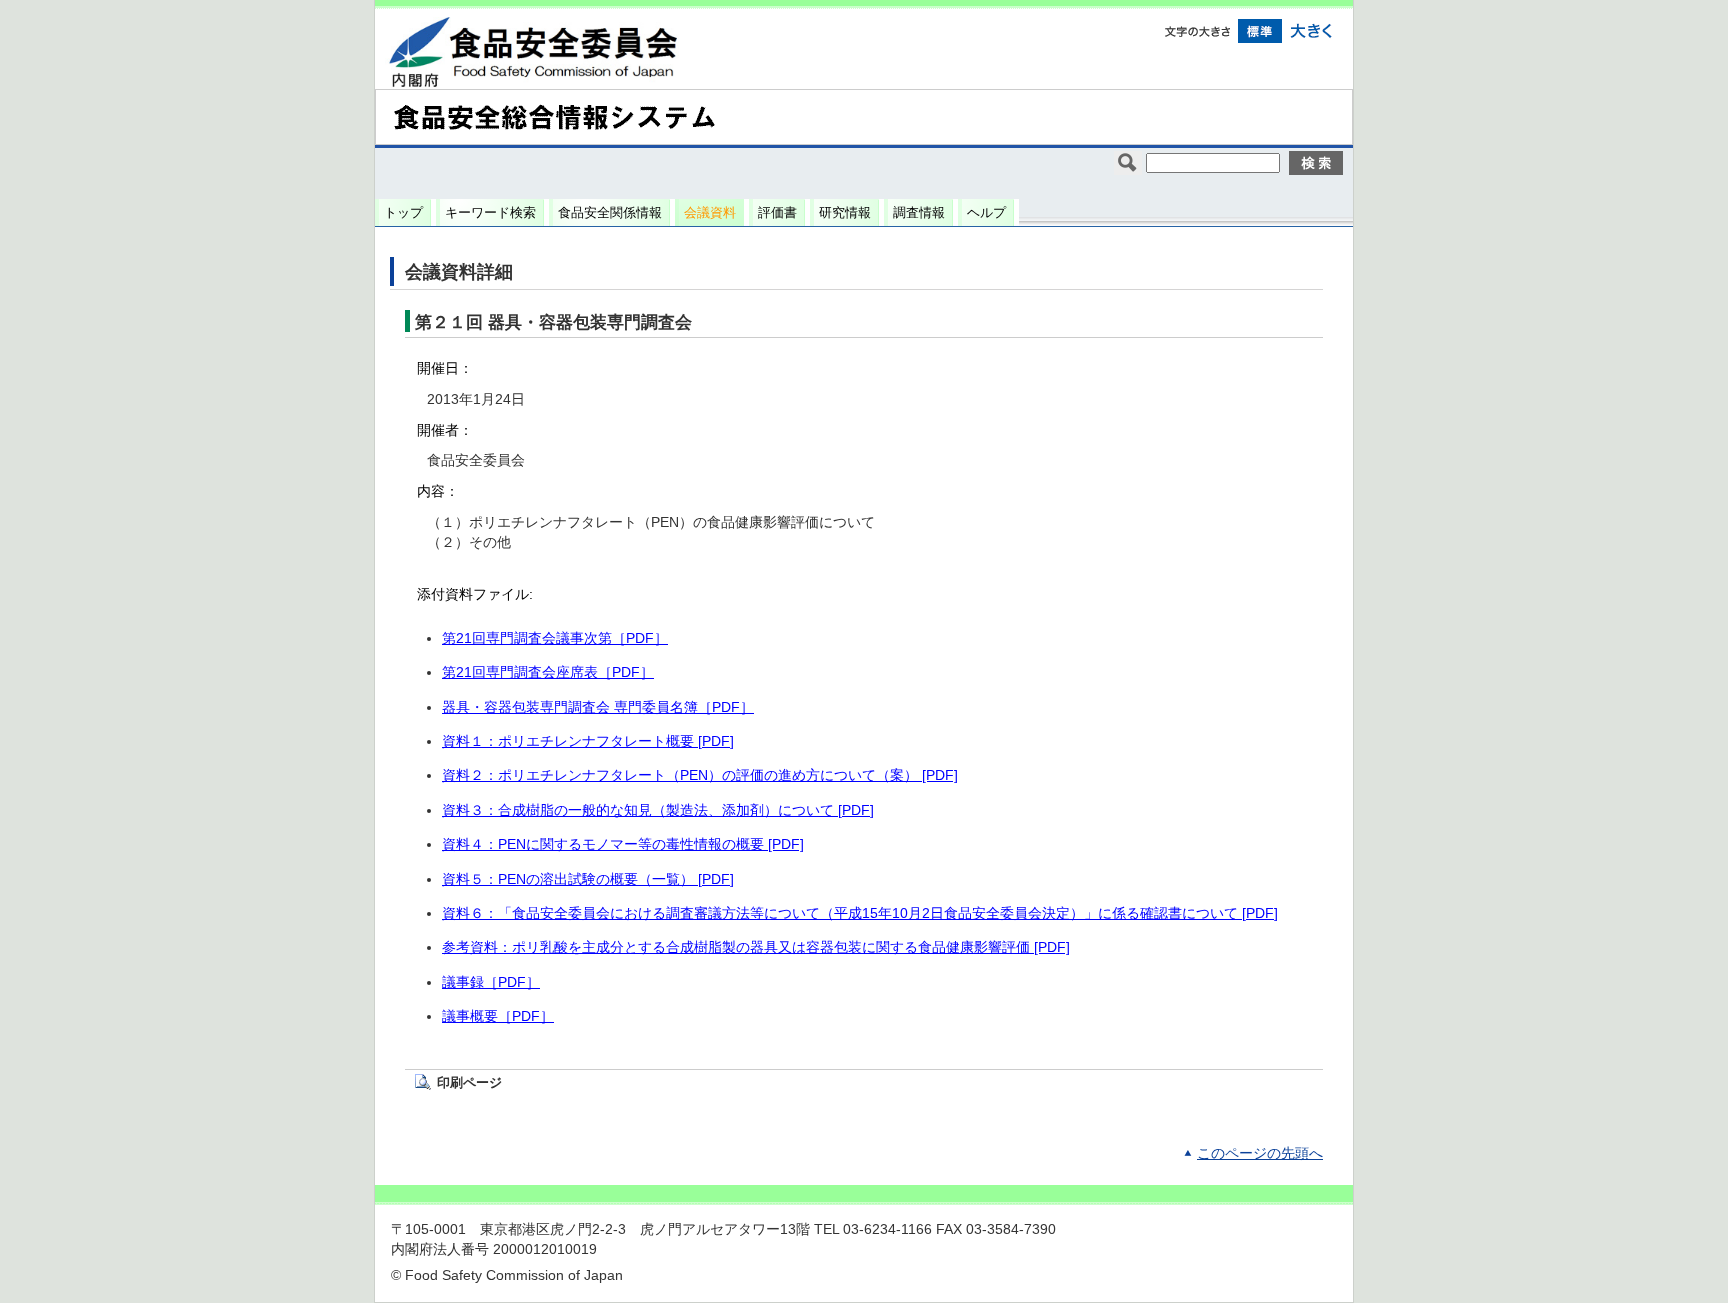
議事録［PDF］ (491, 982)
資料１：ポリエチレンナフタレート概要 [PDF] (588, 741)
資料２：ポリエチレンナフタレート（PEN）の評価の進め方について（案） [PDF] (700, 775)
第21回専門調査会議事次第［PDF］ (555, 638)
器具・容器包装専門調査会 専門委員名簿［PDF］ (598, 707)
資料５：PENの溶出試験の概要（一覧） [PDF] (588, 879)
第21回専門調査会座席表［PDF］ (548, 672)
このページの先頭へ (1260, 1153)
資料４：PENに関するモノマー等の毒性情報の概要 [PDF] (623, 844)
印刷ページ (469, 1082)
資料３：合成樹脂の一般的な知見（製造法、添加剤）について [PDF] (658, 810)
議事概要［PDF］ (498, 1016)
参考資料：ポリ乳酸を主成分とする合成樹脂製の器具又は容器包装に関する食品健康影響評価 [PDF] (756, 947)
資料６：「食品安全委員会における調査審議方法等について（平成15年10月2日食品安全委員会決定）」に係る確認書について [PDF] (860, 913)
